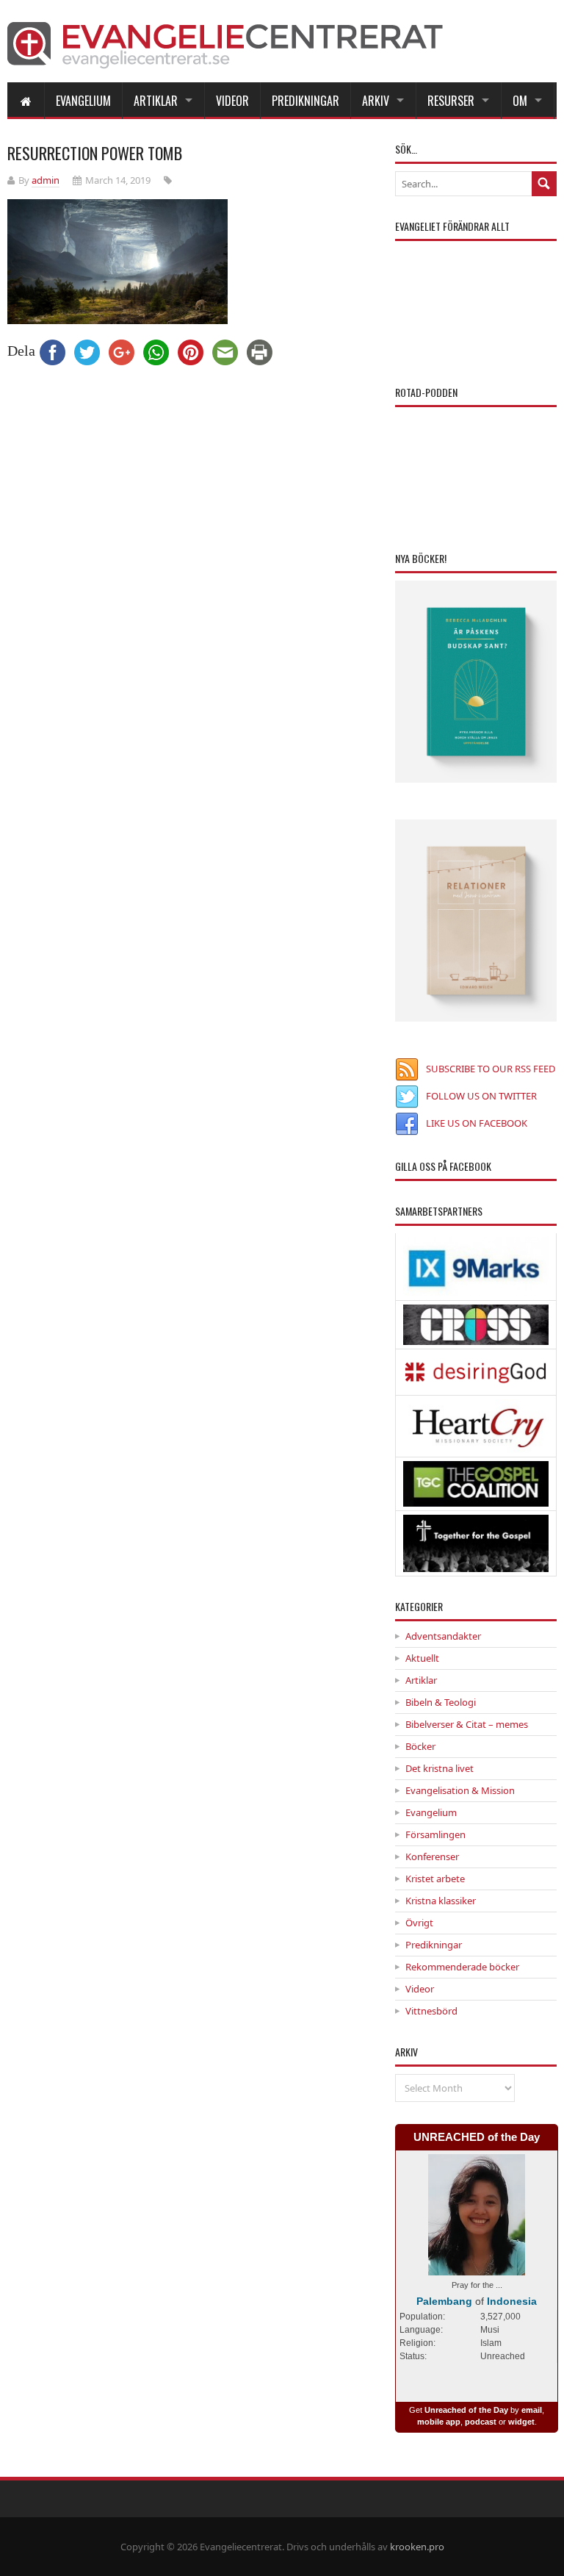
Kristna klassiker (441, 1901)
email (532, 2410)
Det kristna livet (440, 1768)
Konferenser (432, 1856)
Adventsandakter (443, 1636)
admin (46, 180)
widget (521, 2422)
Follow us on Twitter (481, 1096)
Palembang (444, 2301)
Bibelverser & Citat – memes (467, 1724)
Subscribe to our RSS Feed (491, 1069)
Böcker (420, 1746)
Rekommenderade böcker (462, 1967)
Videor (232, 101)
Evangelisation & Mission (460, 1790)
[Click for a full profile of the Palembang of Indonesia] (477, 2268)
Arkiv (376, 101)
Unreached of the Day (466, 2410)
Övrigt (419, 1923)
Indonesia (512, 2301)
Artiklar (156, 101)
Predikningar (305, 101)
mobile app (439, 2422)
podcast (481, 2422)
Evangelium (83, 101)
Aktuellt (422, 1658)
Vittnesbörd (431, 2011)
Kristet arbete (435, 1879)
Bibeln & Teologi (441, 1702)
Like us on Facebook (477, 1123)
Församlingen (435, 1834)
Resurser (451, 101)
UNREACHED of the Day (477, 2137)
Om (520, 101)
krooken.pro (417, 2547)
